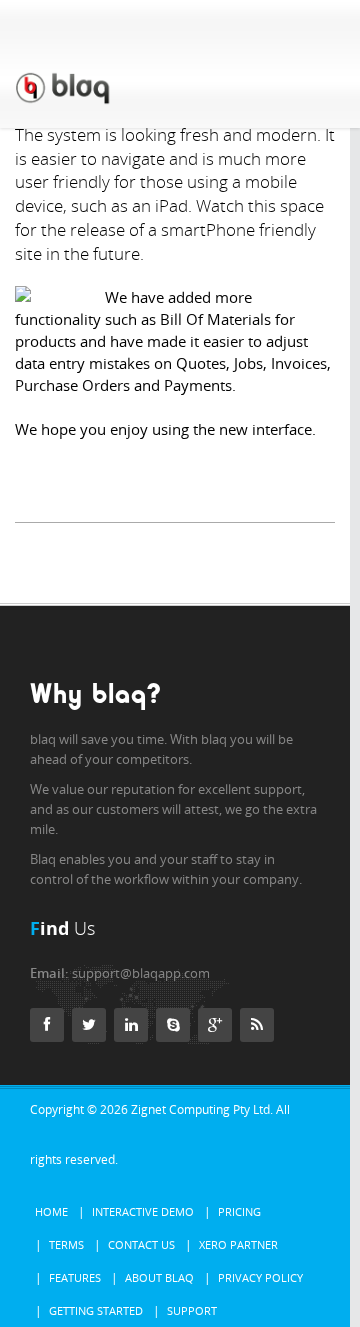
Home (51, 1211)
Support (192, 1310)
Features (75, 1277)
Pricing (239, 1211)
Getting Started (96, 1310)
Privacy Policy (260, 1277)
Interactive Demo (143, 1211)
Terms (66, 1244)
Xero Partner (238, 1244)
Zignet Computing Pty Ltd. (202, 1109)
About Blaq (159, 1277)
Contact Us (141, 1244)
